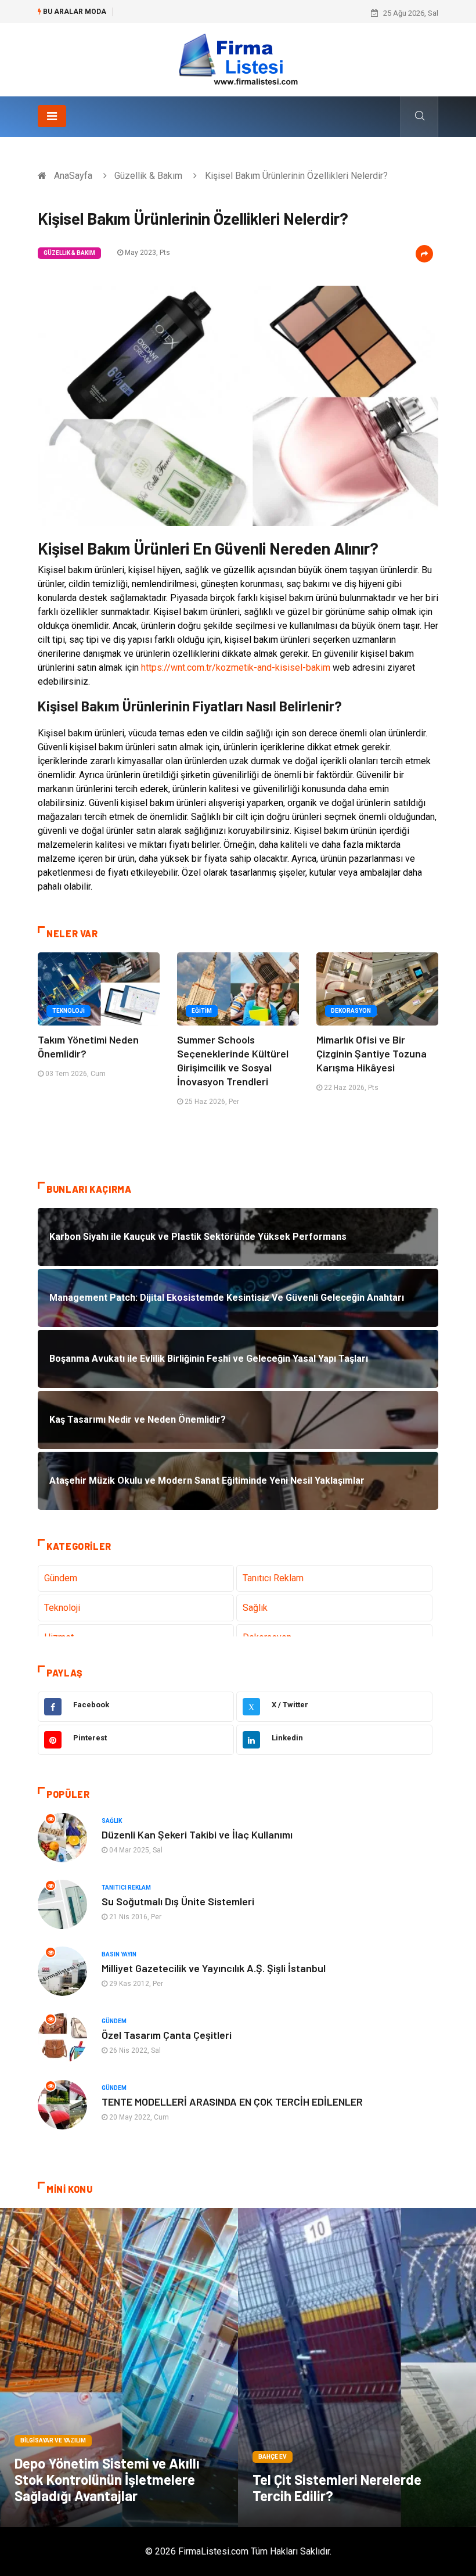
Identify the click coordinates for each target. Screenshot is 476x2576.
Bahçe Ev (273, 2457)
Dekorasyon (351, 1011)
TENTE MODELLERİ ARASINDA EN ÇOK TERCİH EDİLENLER (232, 2102)
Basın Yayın (119, 1954)
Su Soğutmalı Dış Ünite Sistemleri (178, 1901)
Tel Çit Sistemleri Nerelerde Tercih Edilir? (337, 2487)
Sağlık (255, 1608)
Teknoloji (68, 1011)
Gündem (61, 1578)
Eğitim (202, 1011)
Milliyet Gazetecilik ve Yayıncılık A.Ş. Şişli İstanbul (214, 1968)
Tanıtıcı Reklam (273, 1578)
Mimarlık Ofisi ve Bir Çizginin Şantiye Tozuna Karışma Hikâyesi (372, 1053)
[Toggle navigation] (52, 116)
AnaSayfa (73, 176)
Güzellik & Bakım (148, 176)
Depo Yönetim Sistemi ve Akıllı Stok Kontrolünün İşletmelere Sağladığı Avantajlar (107, 2479)
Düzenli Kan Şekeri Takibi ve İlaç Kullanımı (197, 1834)
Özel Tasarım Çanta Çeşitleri (167, 2035)
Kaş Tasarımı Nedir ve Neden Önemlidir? (188, 13)
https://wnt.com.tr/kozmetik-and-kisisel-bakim (236, 668)
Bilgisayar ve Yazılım (53, 2440)
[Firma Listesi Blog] (238, 59)
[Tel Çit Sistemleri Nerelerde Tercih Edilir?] (357, 2368)
